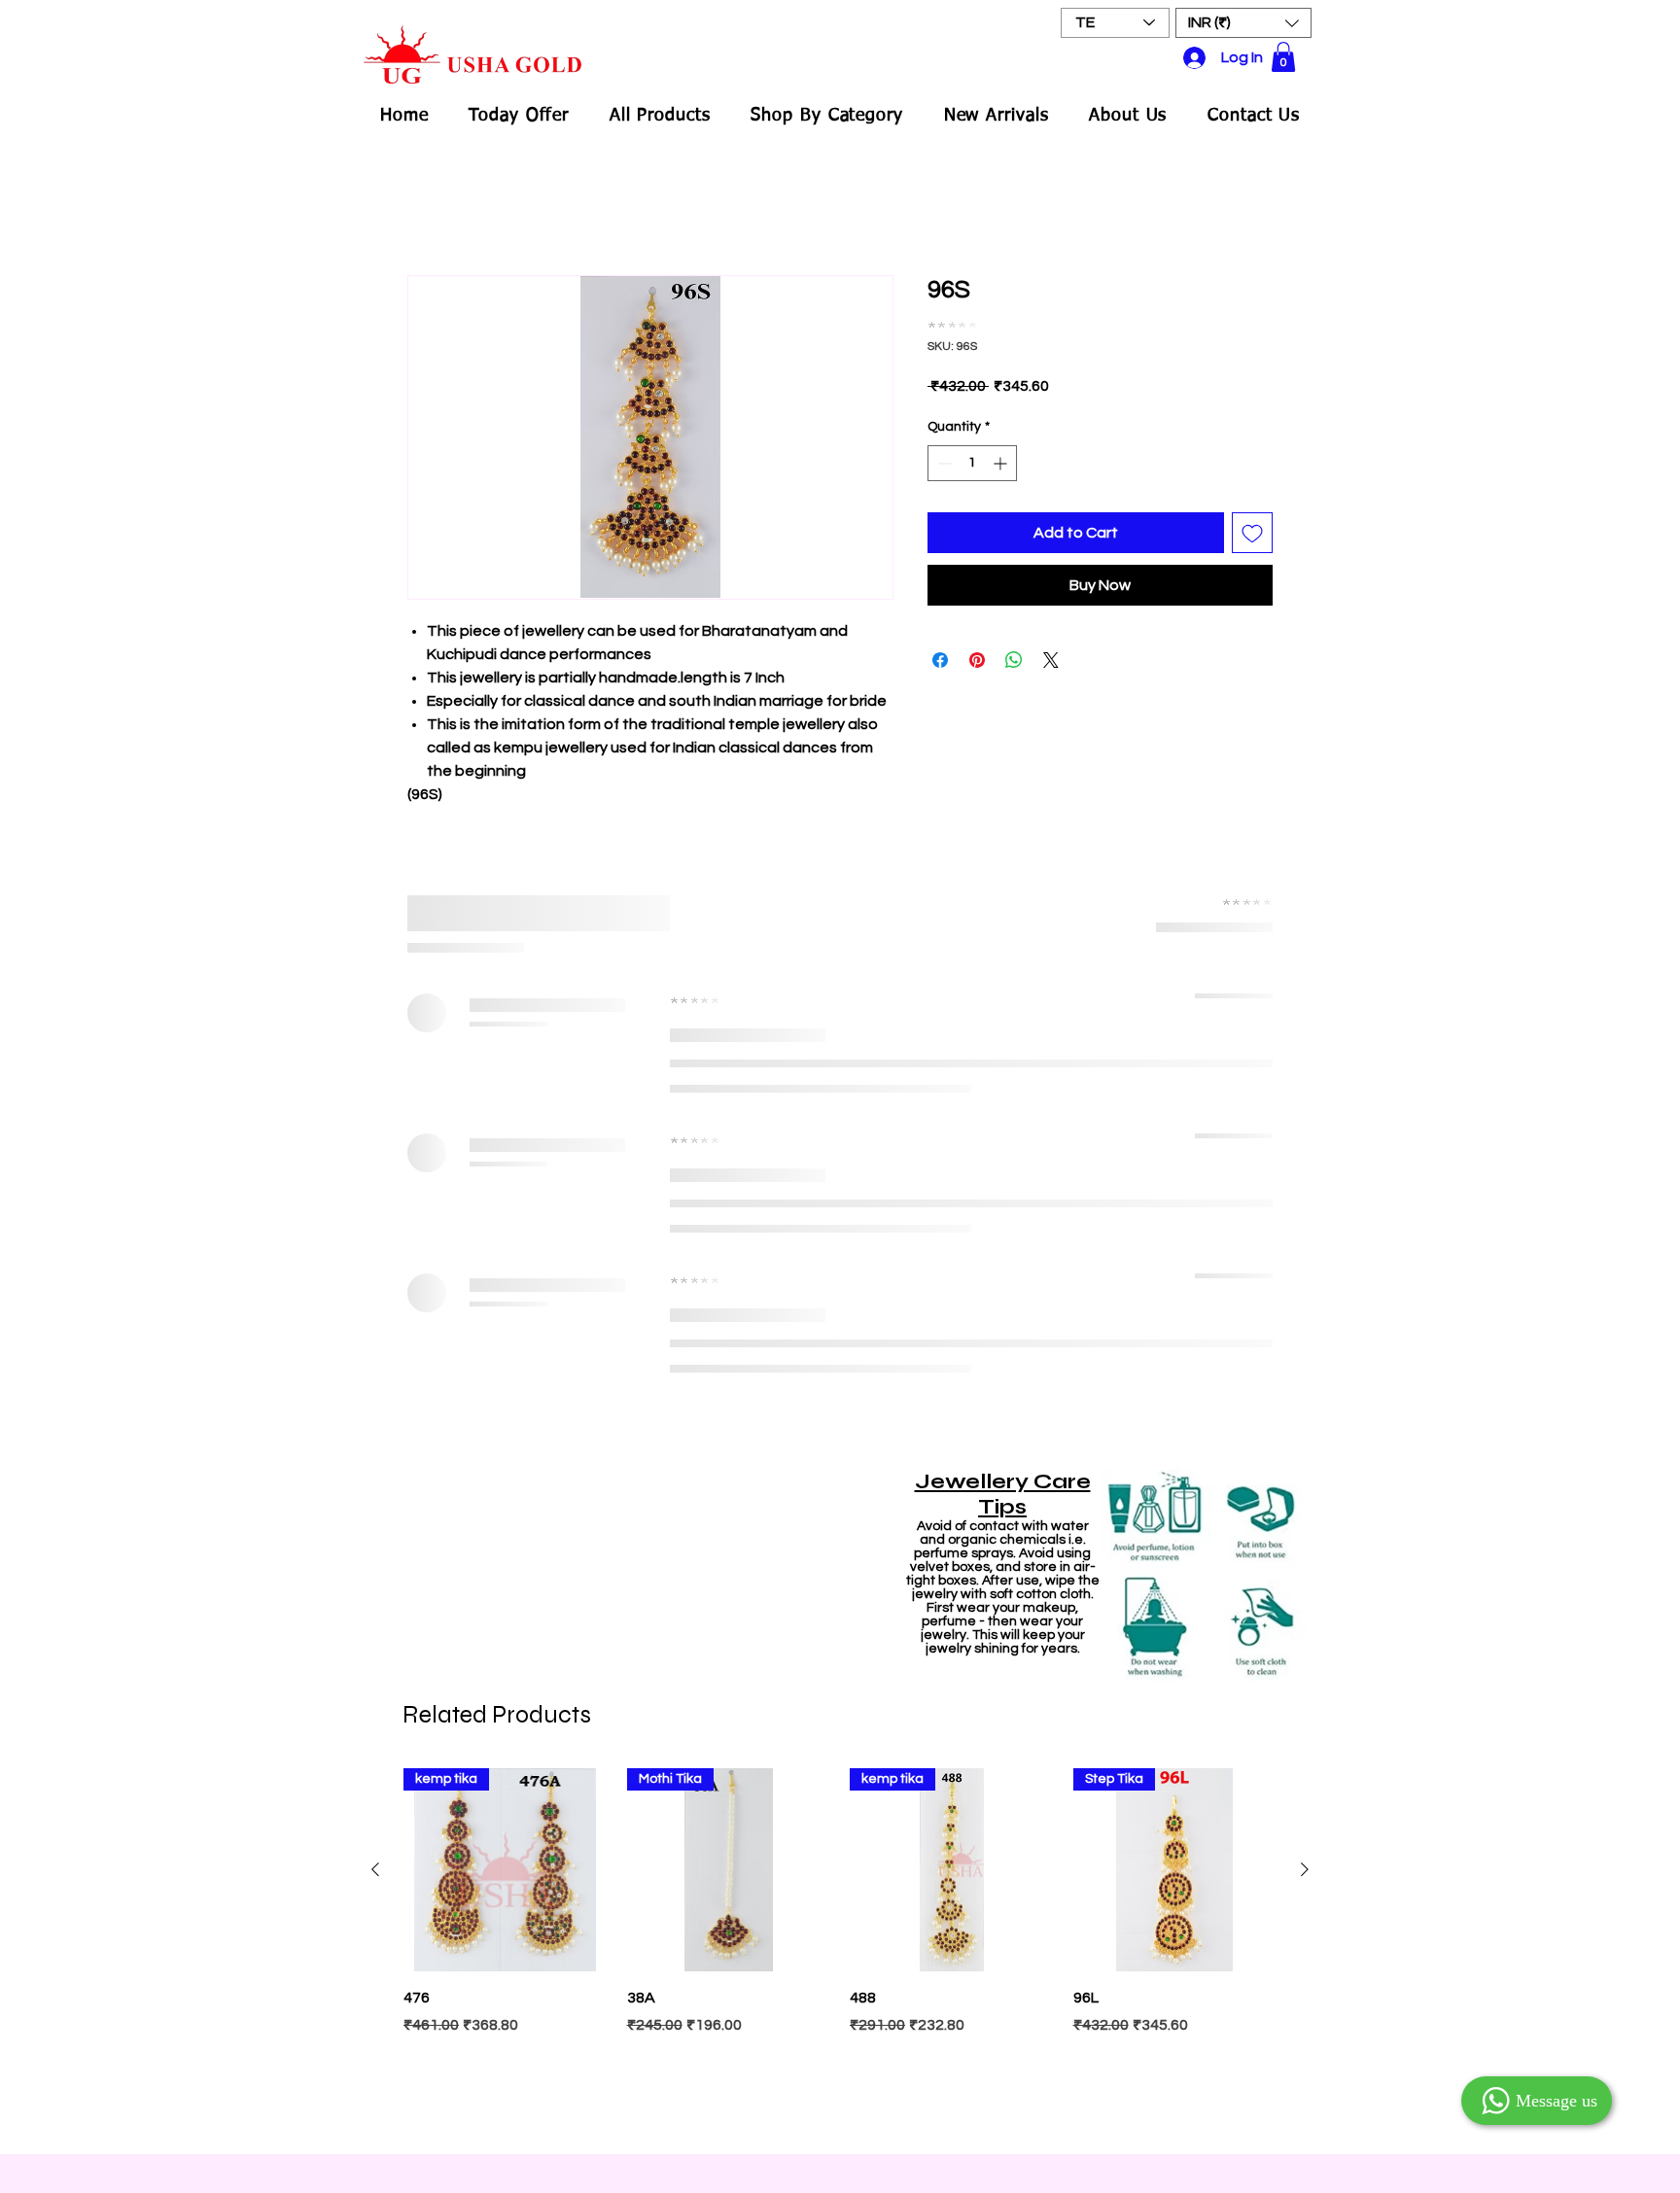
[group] (840, 1335)
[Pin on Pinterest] (977, 646)
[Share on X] (1051, 646)
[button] (1243, 23)
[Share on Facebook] (940, 646)
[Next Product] (1305, 1253)
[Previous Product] (375, 1253)
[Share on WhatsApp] (1014, 646)
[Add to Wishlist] (1252, 519)
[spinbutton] (972, 450)
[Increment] (1002, 450)
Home (428, 207)
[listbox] (1243, 23)
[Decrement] (943, 450)
